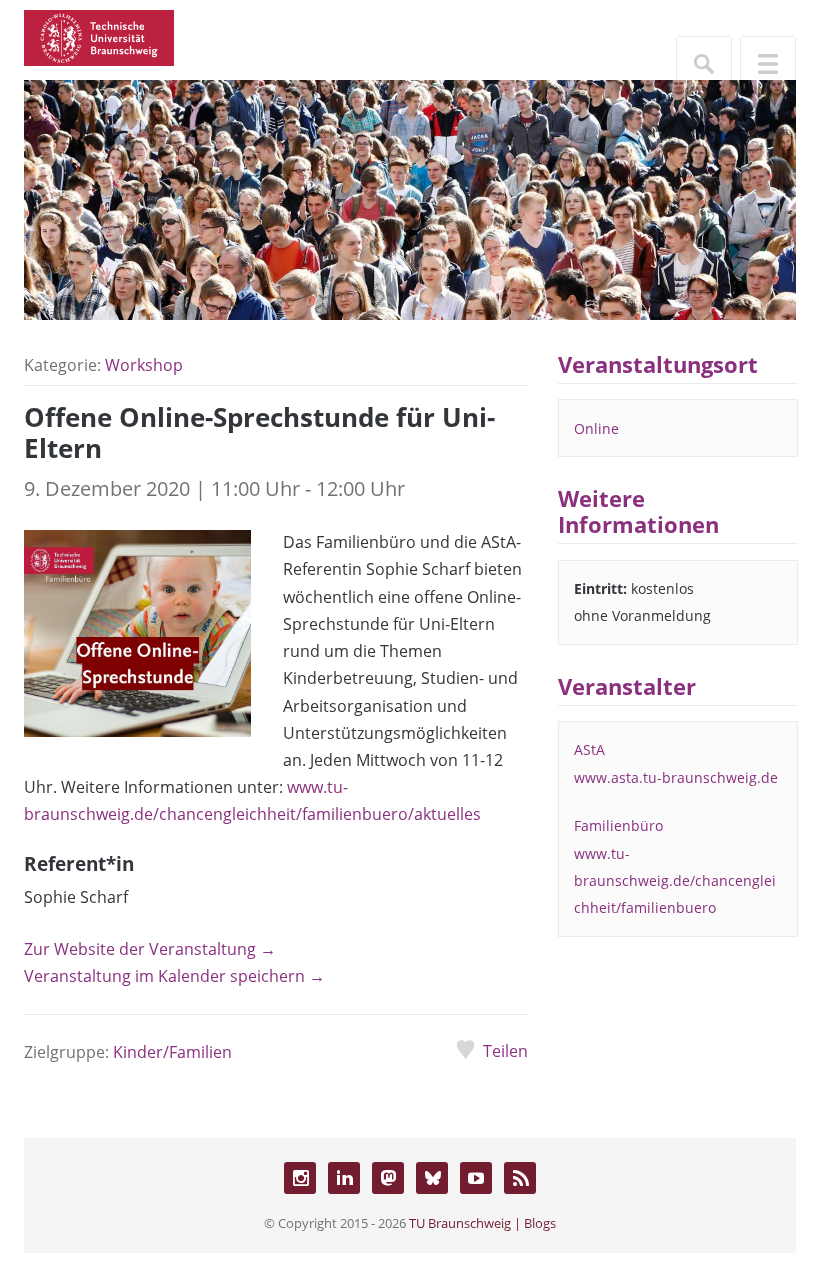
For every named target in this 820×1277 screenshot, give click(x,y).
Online (596, 428)
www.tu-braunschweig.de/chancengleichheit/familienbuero (675, 880)
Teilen (505, 1051)
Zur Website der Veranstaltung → (150, 949)
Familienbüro (618, 825)
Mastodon (388, 1178)
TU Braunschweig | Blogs (482, 1223)
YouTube (476, 1178)
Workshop (144, 365)
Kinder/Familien (172, 1052)
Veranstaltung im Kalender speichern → (174, 976)
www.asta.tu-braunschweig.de (676, 777)
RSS (520, 1178)
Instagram (300, 1178)
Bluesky (432, 1178)
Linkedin (344, 1178)
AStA (589, 749)
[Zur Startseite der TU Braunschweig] (99, 36)
